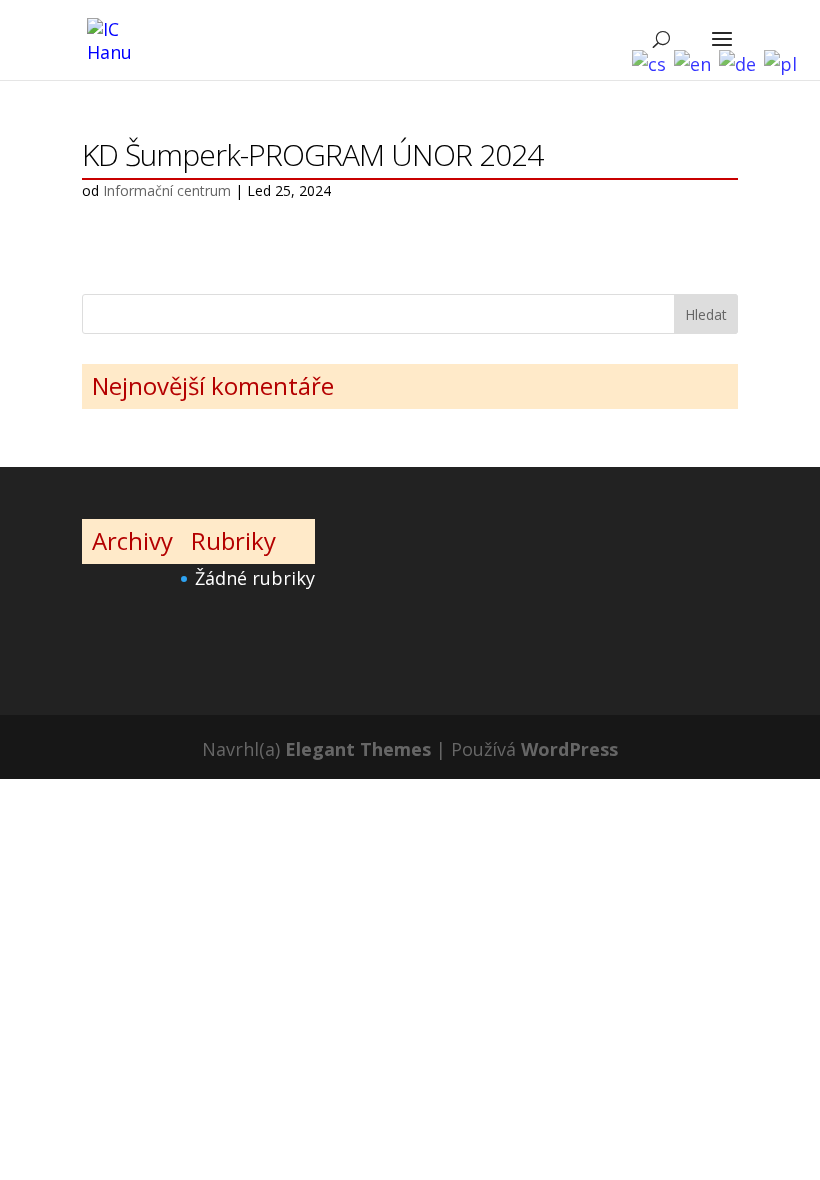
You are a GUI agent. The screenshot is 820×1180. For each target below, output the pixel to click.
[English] (696, 45)
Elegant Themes (358, 749)
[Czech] (653, 45)
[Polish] (784, 45)
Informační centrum (167, 190)
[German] (741, 45)
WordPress (569, 749)
